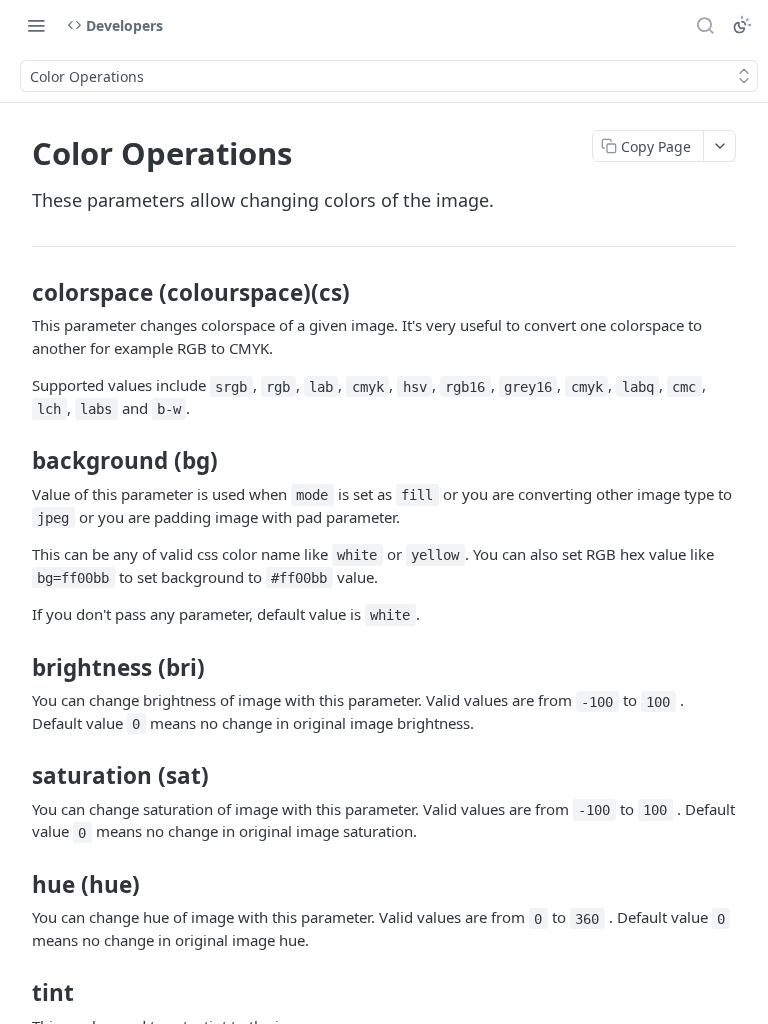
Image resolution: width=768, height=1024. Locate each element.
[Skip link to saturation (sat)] (18, 776)
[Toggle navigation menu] (36, 25)
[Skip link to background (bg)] (18, 461)
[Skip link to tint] (18, 993)
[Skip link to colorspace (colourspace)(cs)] (18, 293)
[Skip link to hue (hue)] (18, 885)
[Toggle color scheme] (742, 25)
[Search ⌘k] (705, 25)
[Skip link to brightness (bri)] (18, 667)
